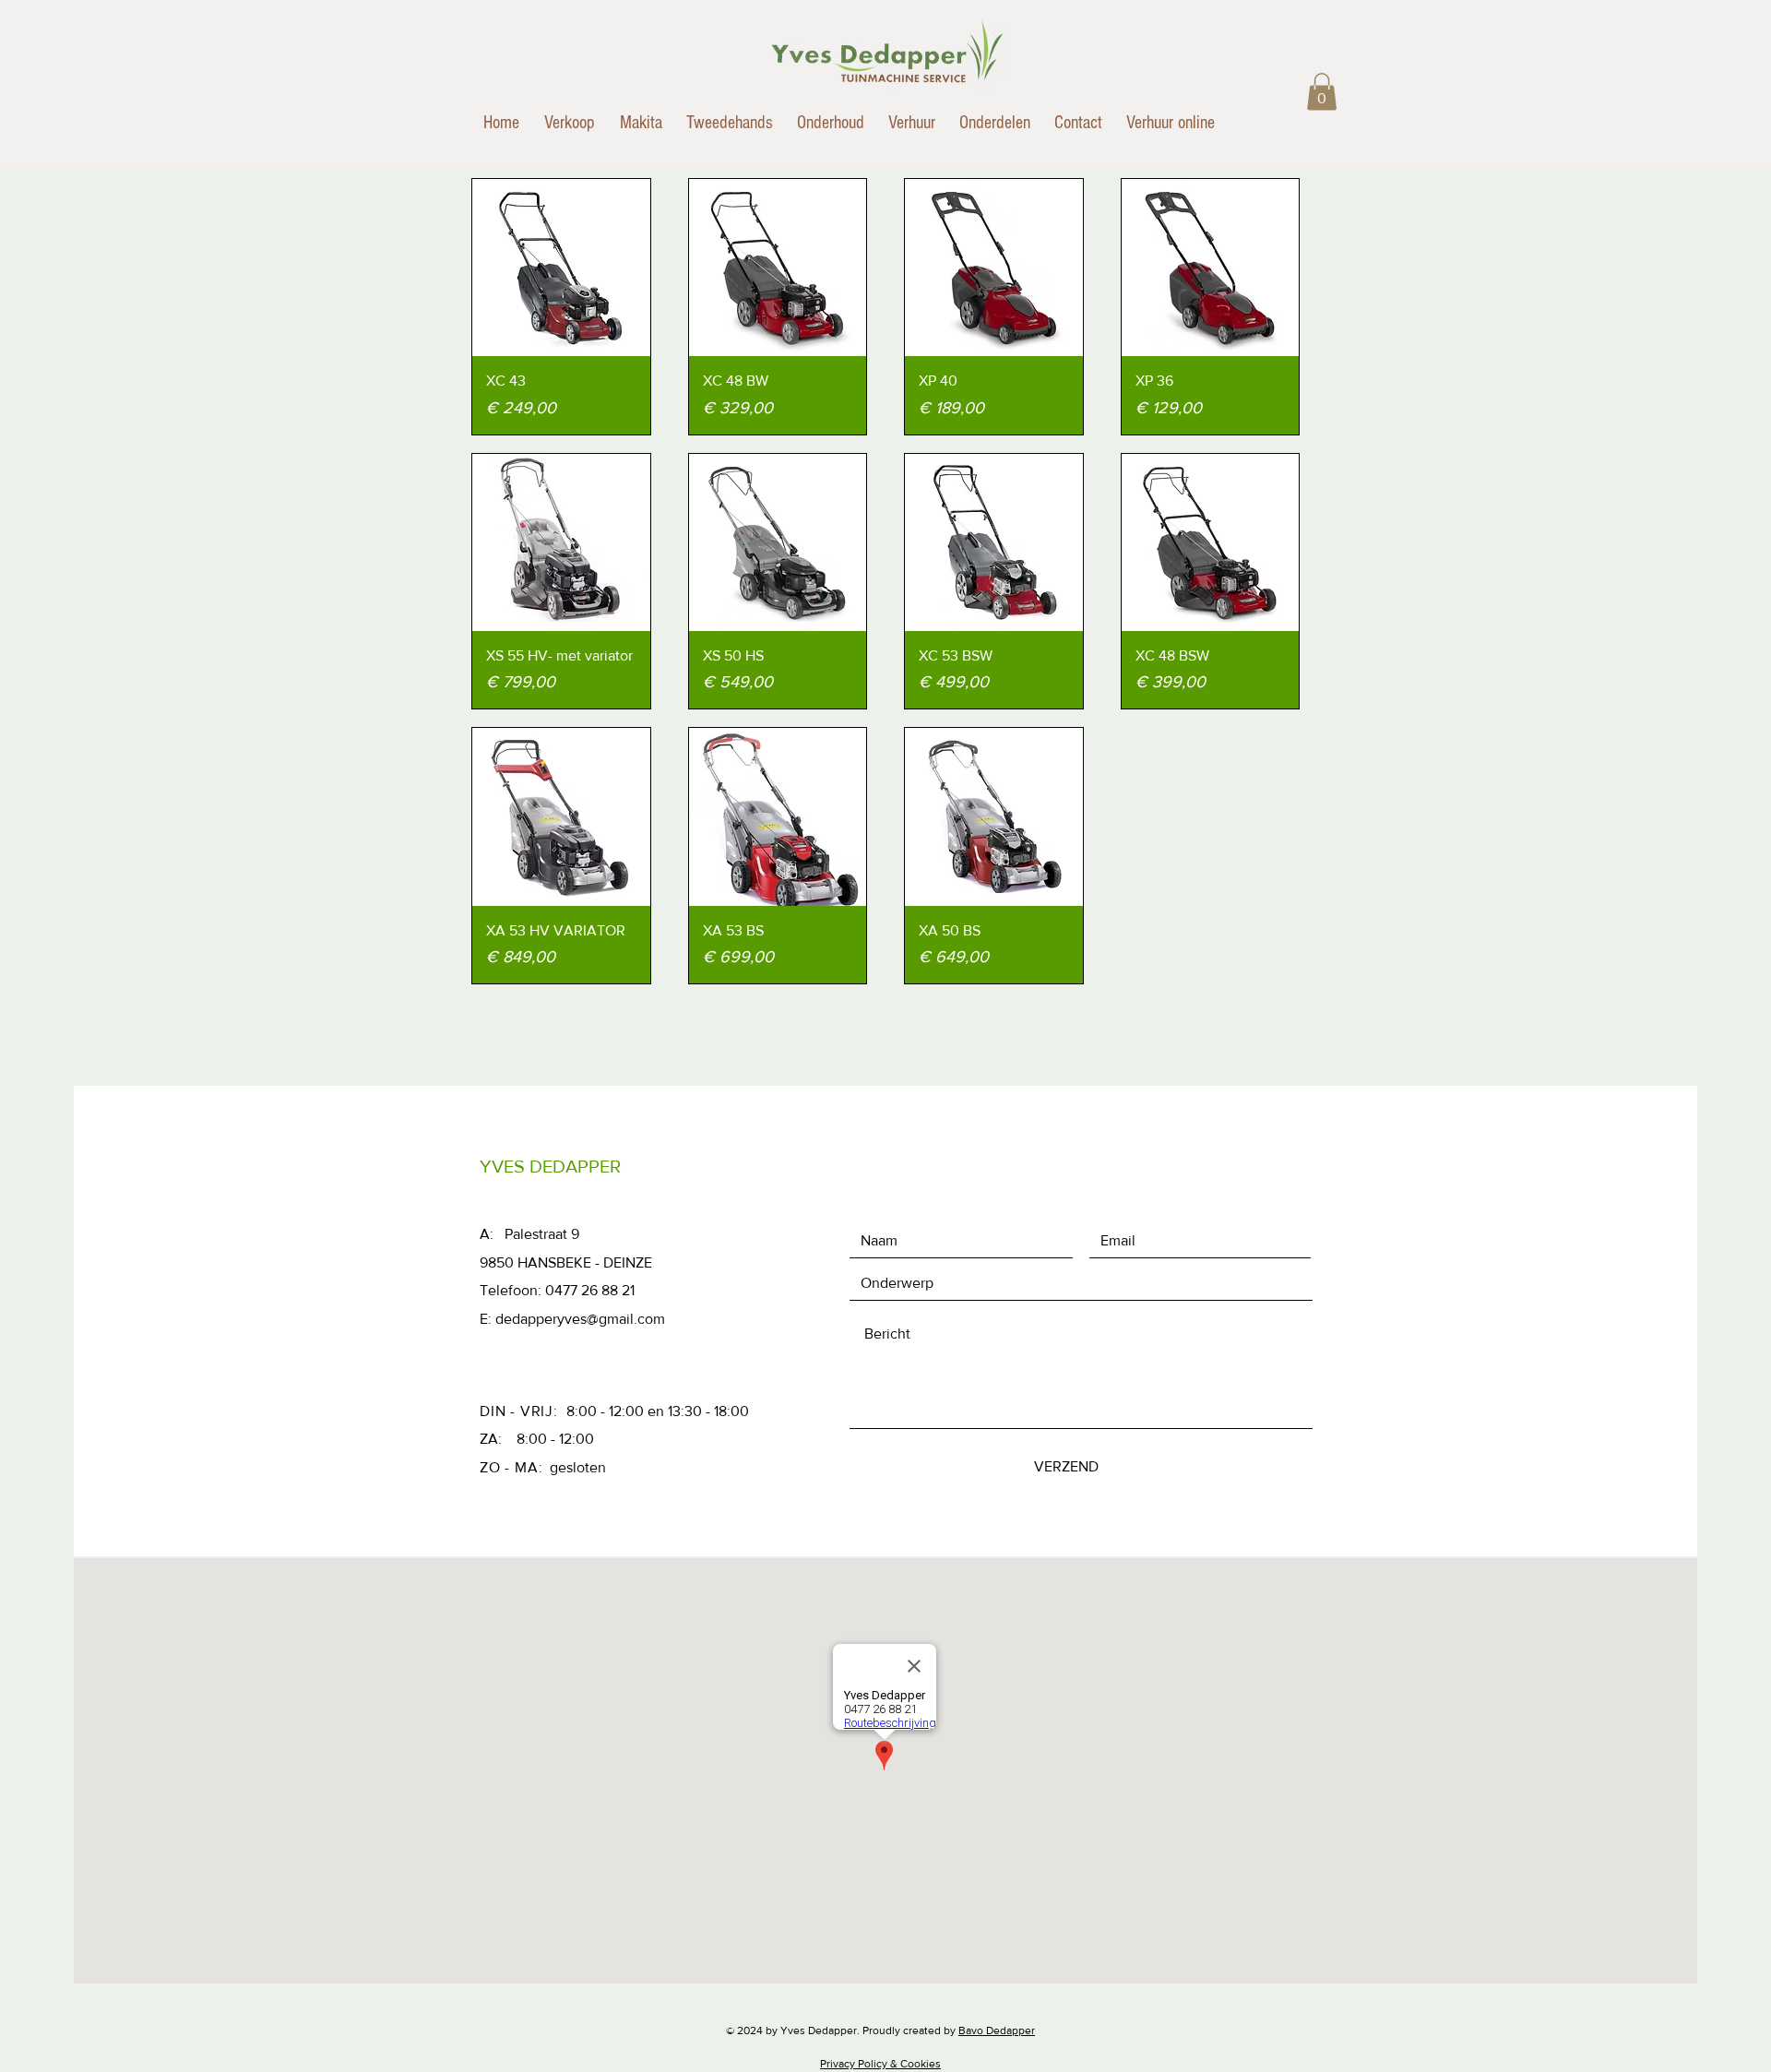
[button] (1322, 92)
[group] (885, 307)
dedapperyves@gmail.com (580, 1319)
